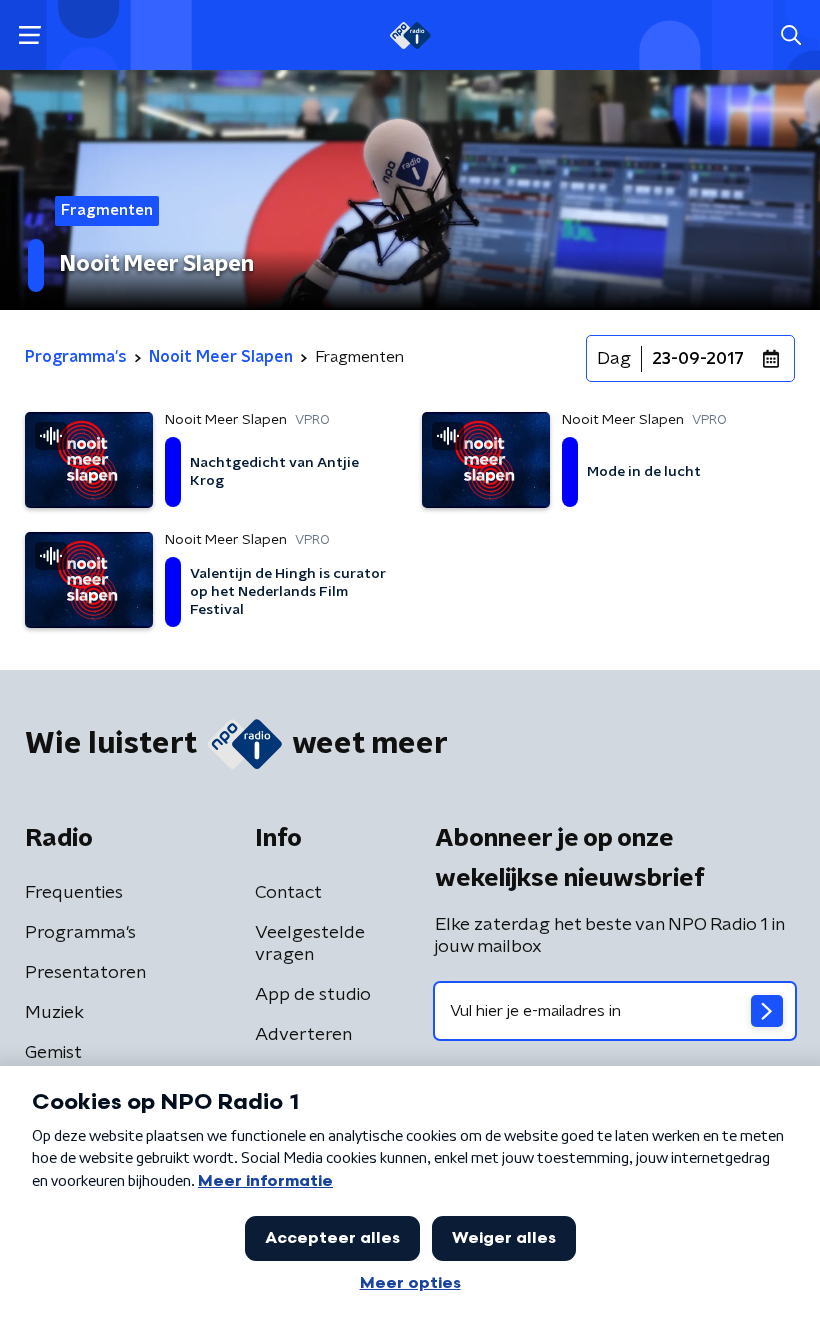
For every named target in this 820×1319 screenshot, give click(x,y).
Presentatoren (85, 973)
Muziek (54, 1013)
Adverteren (303, 1035)
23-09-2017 (698, 359)
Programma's (80, 933)
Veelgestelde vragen (310, 944)
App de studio (313, 995)
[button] (29, 35)
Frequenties (74, 893)
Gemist (53, 1053)
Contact (288, 893)
